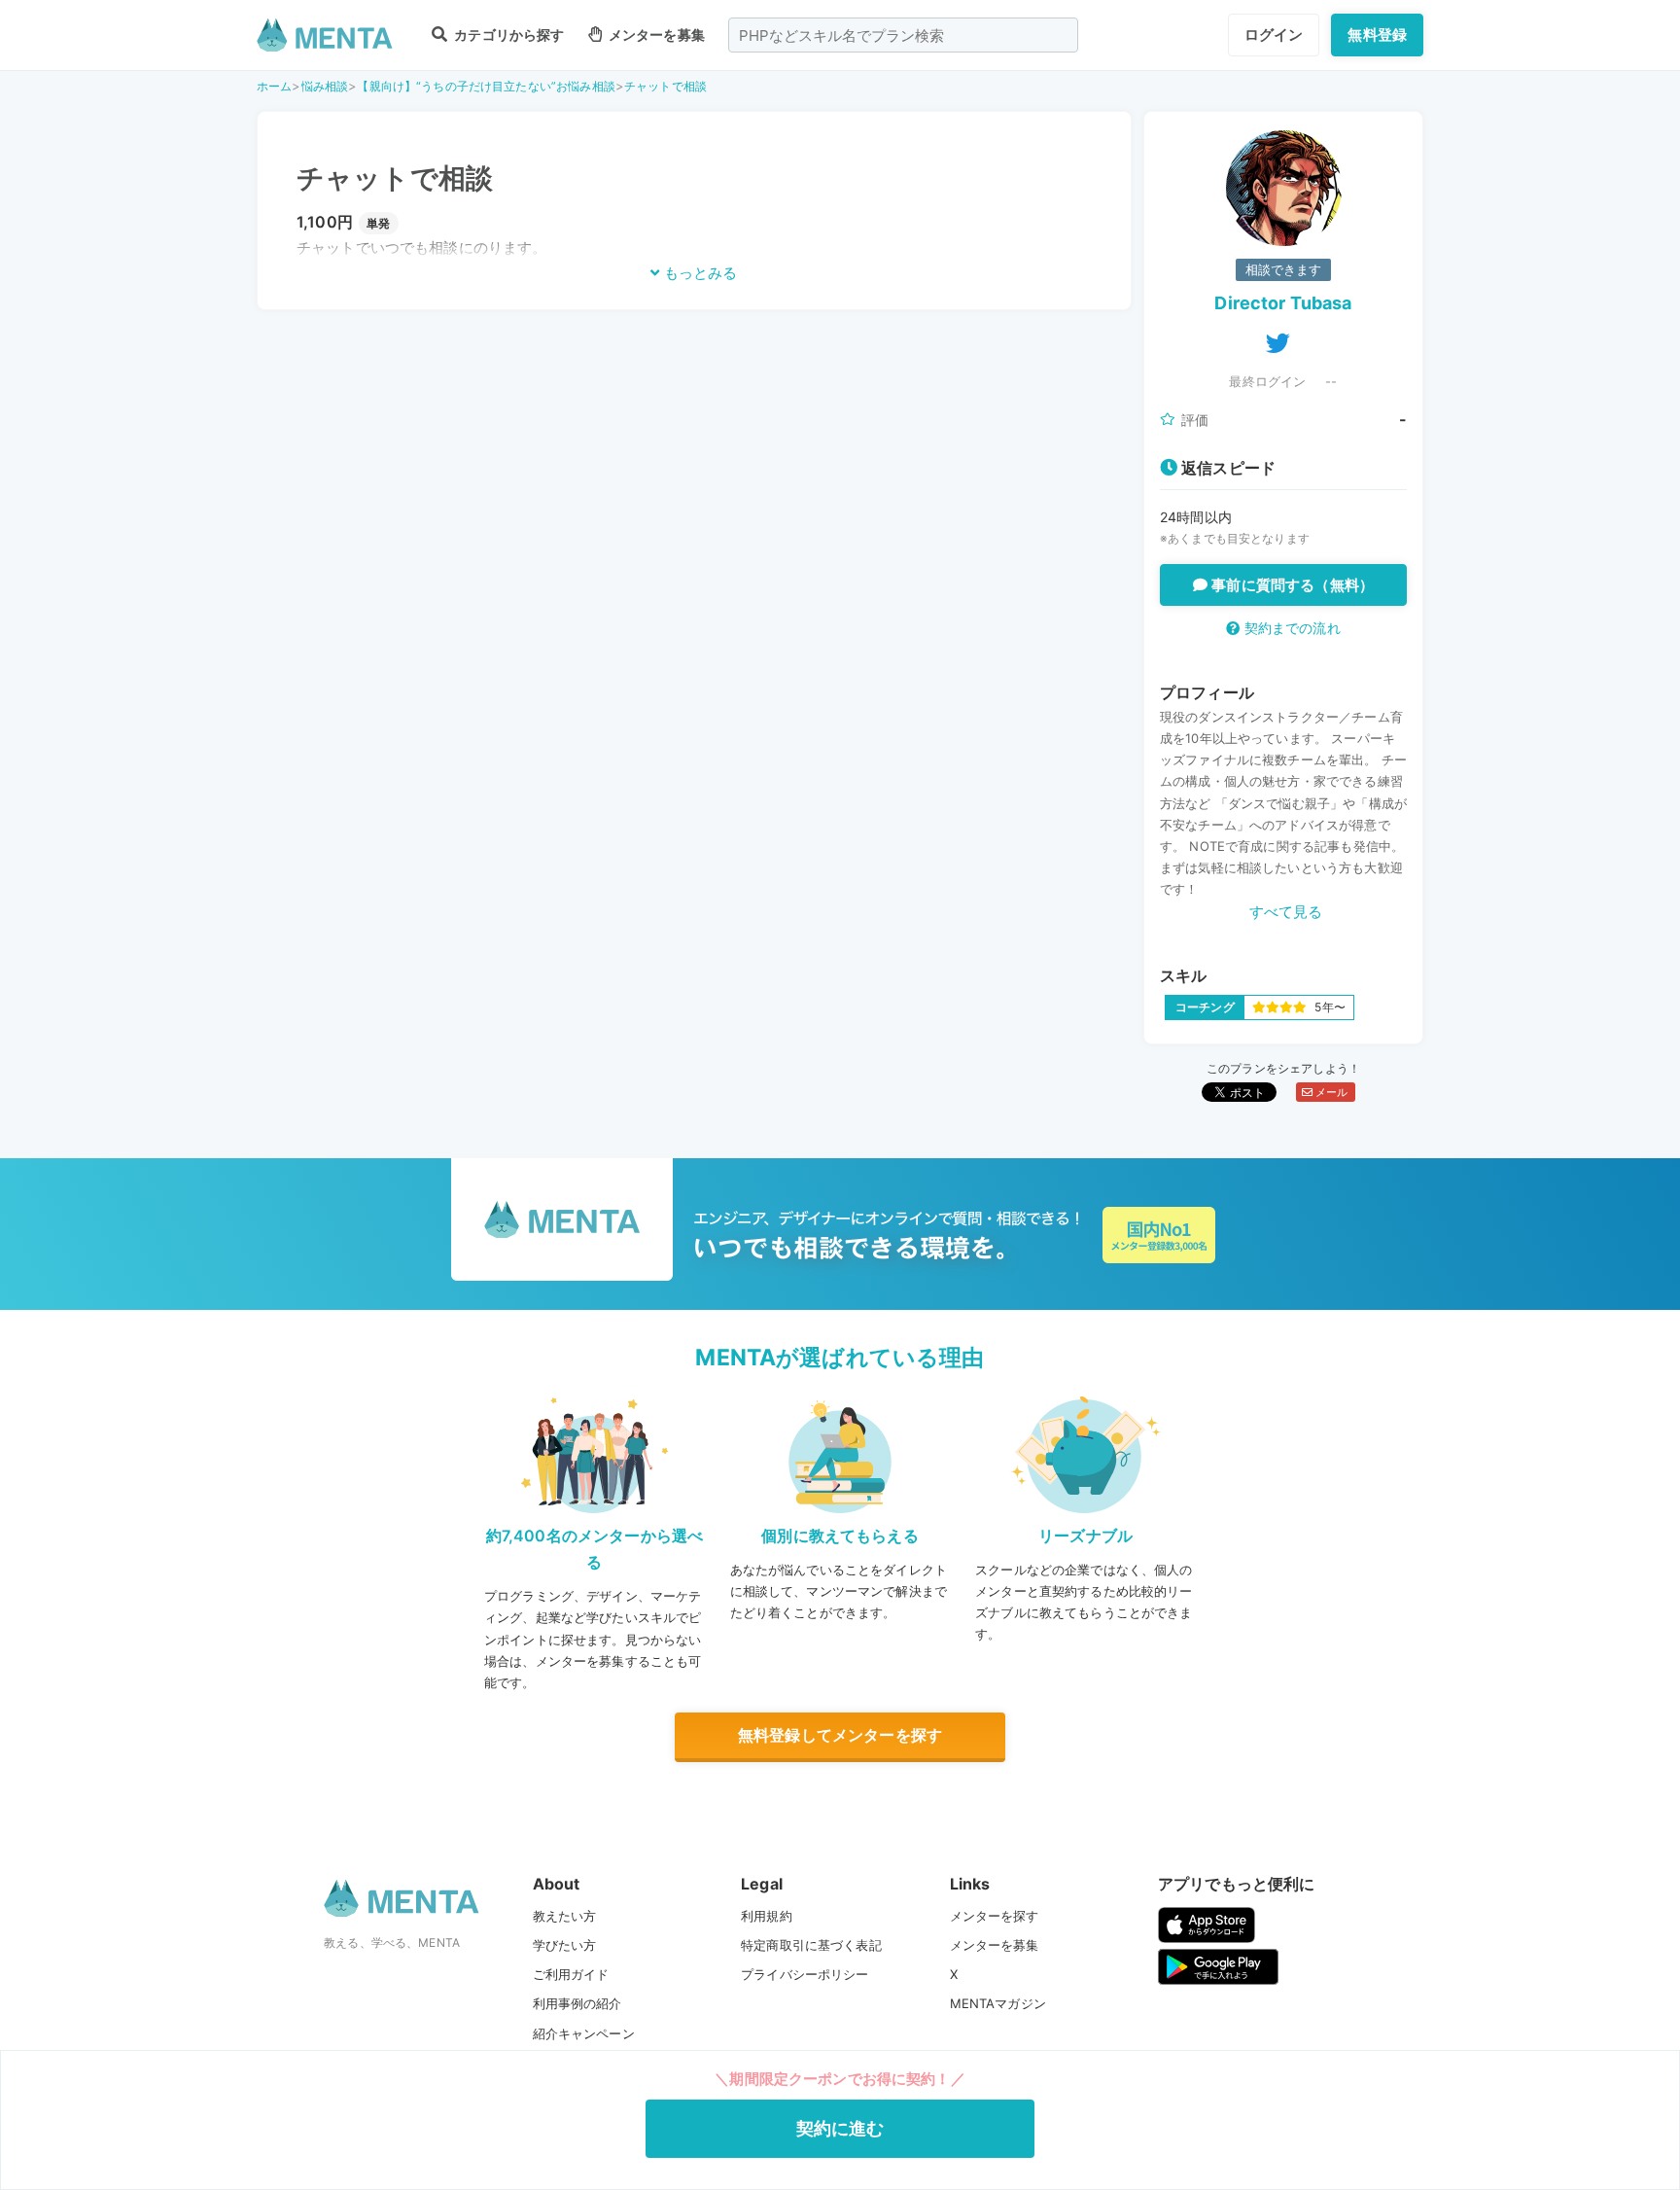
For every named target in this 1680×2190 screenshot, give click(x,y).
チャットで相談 (665, 86)
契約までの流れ (1290, 628)
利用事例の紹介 (577, 2003)
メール (1330, 1092)
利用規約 (767, 1916)
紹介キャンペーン (584, 2033)
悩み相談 (325, 86)
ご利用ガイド (571, 1974)
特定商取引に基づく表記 (811, 1945)
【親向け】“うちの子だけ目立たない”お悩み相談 (486, 86)
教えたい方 (565, 1916)
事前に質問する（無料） (1291, 585)
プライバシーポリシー (805, 1974)
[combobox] (903, 35)
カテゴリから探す (507, 35)
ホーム (274, 86)
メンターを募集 (655, 35)
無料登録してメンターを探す (840, 1735)
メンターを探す (995, 1916)
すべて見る (1286, 912)
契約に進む (840, 2128)
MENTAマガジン (998, 2003)
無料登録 (1377, 35)
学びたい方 (565, 1945)
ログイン (1274, 35)
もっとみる (699, 273)
